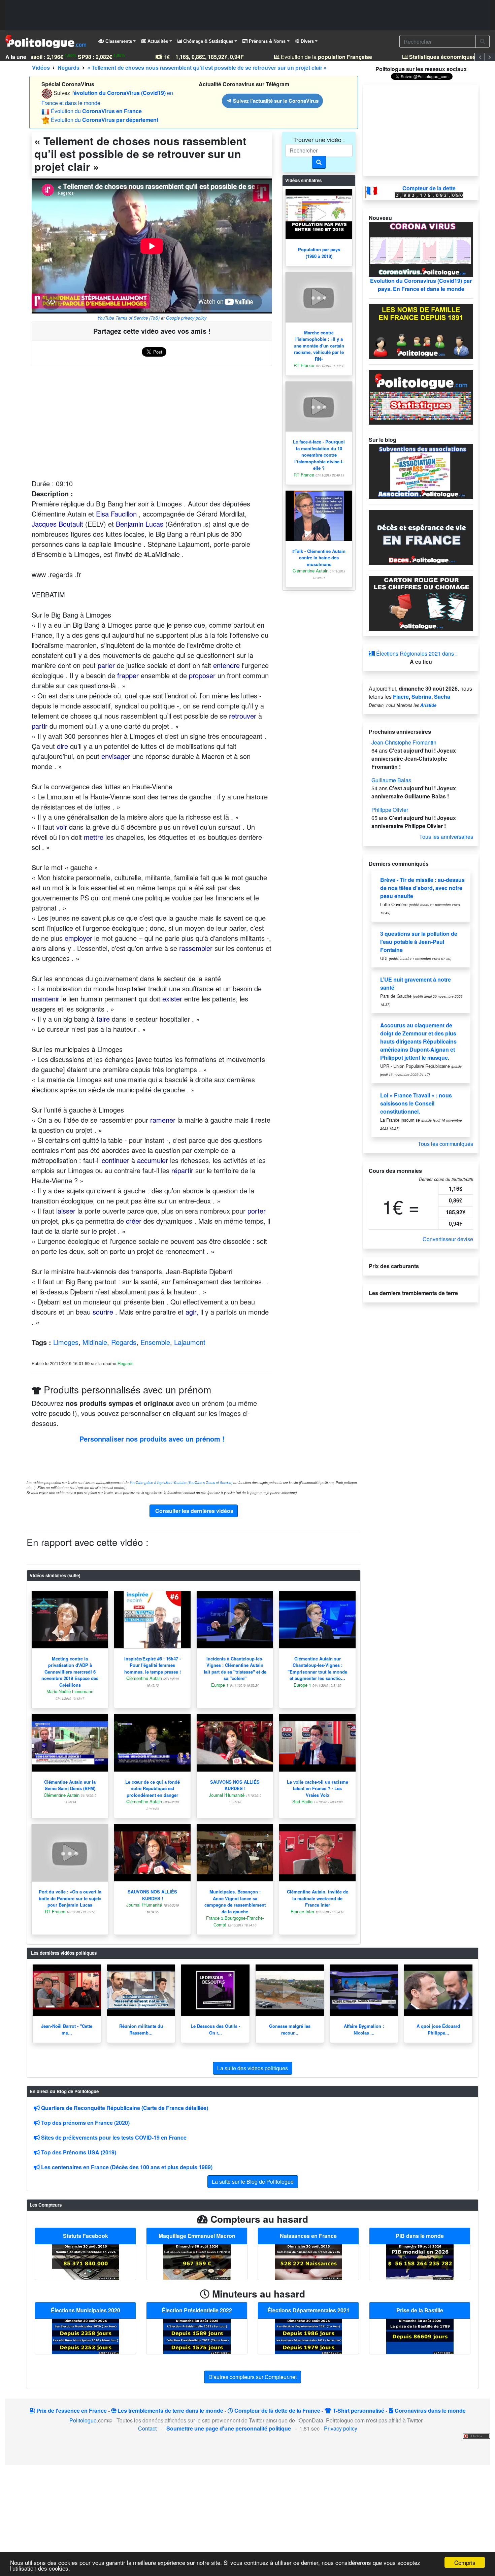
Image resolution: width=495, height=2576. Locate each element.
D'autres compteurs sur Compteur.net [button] (253, 2377)
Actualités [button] (157, 41)
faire (103, 1019)
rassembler (196, 948)
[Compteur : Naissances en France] (308, 2261)
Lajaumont (190, 1342)
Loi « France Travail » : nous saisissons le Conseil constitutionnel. (416, 1103)
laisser (66, 1211)
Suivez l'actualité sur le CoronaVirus (275, 101)
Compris (465, 2562)
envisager (116, 756)
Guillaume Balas (391, 780)
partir (40, 726)
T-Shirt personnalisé (358, 2410)
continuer (115, 1160)
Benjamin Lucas (140, 524)
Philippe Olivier (390, 810)
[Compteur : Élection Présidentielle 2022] (197, 2336)
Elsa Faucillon (116, 514)
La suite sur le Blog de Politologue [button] (253, 2182)
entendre (226, 665)
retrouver (243, 716)
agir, (192, 1312)
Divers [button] (307, 41)
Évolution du (96, 111)
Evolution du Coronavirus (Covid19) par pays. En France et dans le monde (421, 285)
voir (62, 827)
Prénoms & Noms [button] (267, 41)
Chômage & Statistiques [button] (208, 41)
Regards (124, 1342)
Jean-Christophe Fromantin (404, 742)
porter (257, 1211)
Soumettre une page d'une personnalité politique (229, 2428)
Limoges (66, 1342)
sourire (103, 1312)
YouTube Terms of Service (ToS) (128, 318)
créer (134, 1221)
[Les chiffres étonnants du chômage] (421, 603)
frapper (128, 675)
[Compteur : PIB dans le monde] (420, 2261)
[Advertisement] (247, 15)
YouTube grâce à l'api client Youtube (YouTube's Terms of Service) (181, 1483)
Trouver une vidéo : (319, 139)
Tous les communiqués (445, 1144)
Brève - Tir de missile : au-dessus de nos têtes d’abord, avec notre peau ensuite (422, 888)
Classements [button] (118, 41)
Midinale (95, 1342)
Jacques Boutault (57, 524)
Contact (147, 2428)
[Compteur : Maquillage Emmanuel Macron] (197, 2261)
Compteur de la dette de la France (277, 2410)
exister (172, 999)
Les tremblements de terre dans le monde (170, 2410)
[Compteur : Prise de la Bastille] (420, 2336)
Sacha (442, 697)
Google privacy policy (186, 318)
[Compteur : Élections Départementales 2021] (308, 2336)
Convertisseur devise (448, 1239)
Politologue (83, 2420)
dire (62, 746)
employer (78, 938)
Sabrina (421, 697)
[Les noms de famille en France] (421, 331)
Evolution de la (309, 57)
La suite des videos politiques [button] (253, 2068)
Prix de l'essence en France (71, 2410)
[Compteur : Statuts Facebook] (86, 2261)
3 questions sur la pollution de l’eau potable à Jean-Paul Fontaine (419, 942)
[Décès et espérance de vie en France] (421, 537)
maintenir (45, 999)
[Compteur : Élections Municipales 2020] (86, 2336)
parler (106, 665)
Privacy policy (341, 2428)
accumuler (153, 1160)
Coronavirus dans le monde (430, 2410)
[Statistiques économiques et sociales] (421, 397)
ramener (163, 1120)
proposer (202, 675)
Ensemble (155, 1342)
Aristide (428, 705)
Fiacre (401, 697)
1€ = (187, 57)
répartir (182, 1170)
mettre (94, 837)
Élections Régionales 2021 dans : (416, 653)
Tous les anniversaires (446, 837)
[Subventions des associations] (421, 471)
